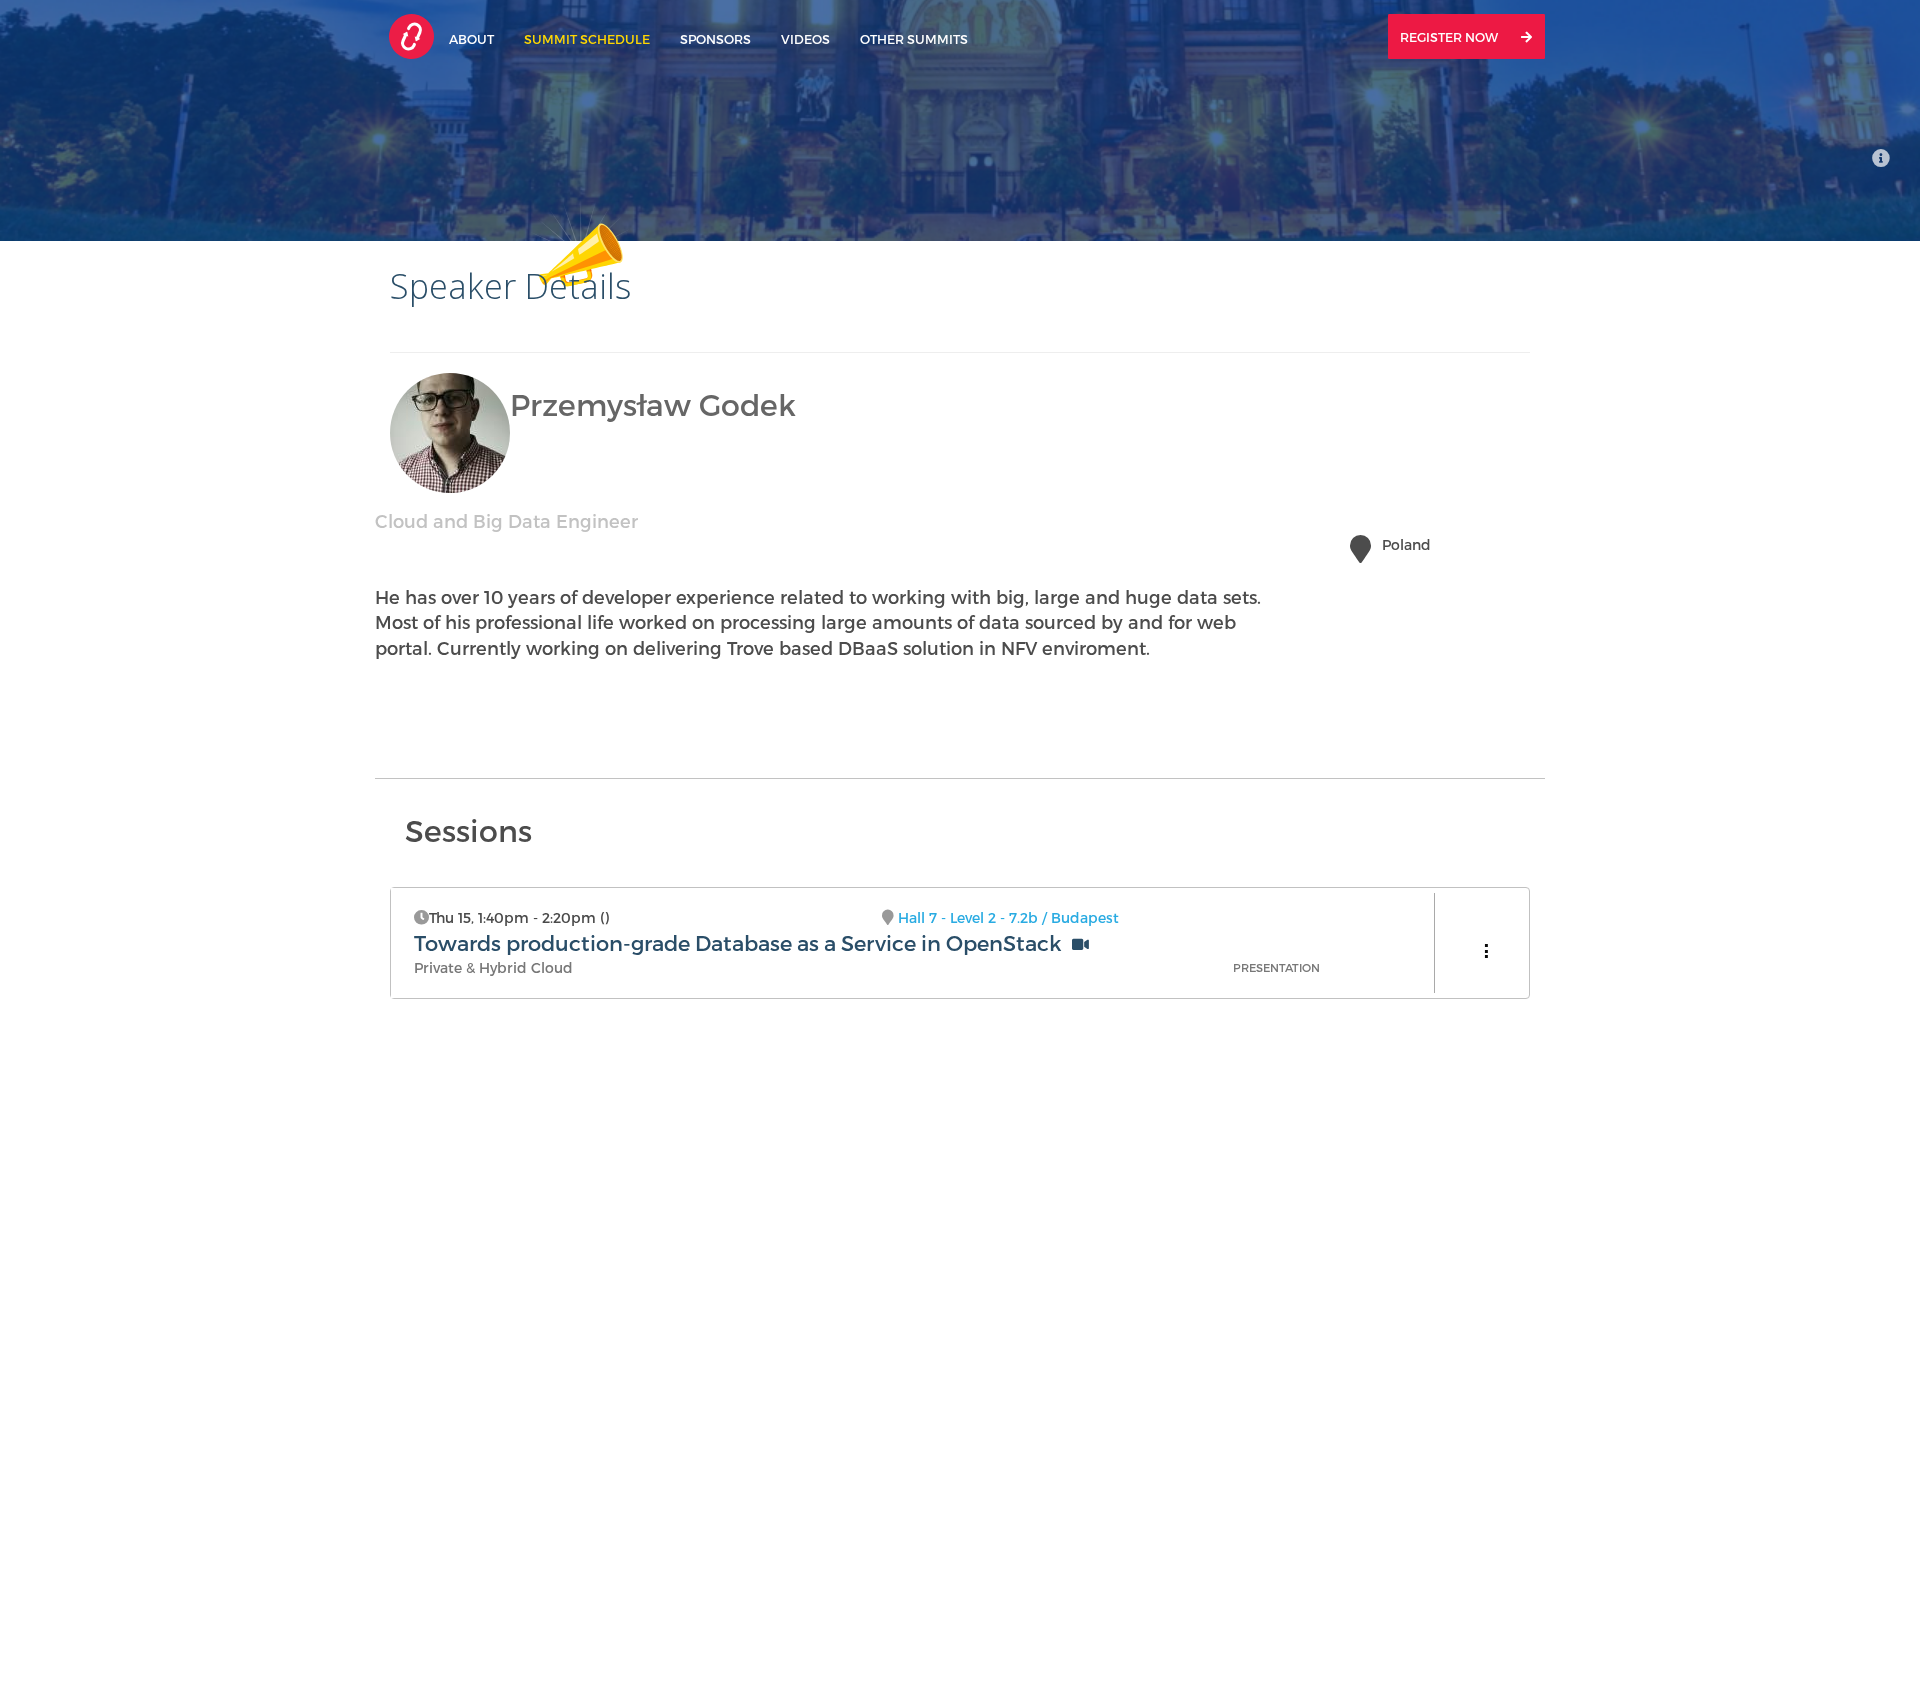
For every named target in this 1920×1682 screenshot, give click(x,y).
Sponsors (715, 38)
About (471, 38)
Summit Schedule (587, 38)
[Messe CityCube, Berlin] (1881, 158)
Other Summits (914, 38)
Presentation (1276, 967)
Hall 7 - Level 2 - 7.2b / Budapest (1008, 917)
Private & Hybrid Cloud (493, 967)
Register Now (1450, 36)
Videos (805, 38)
